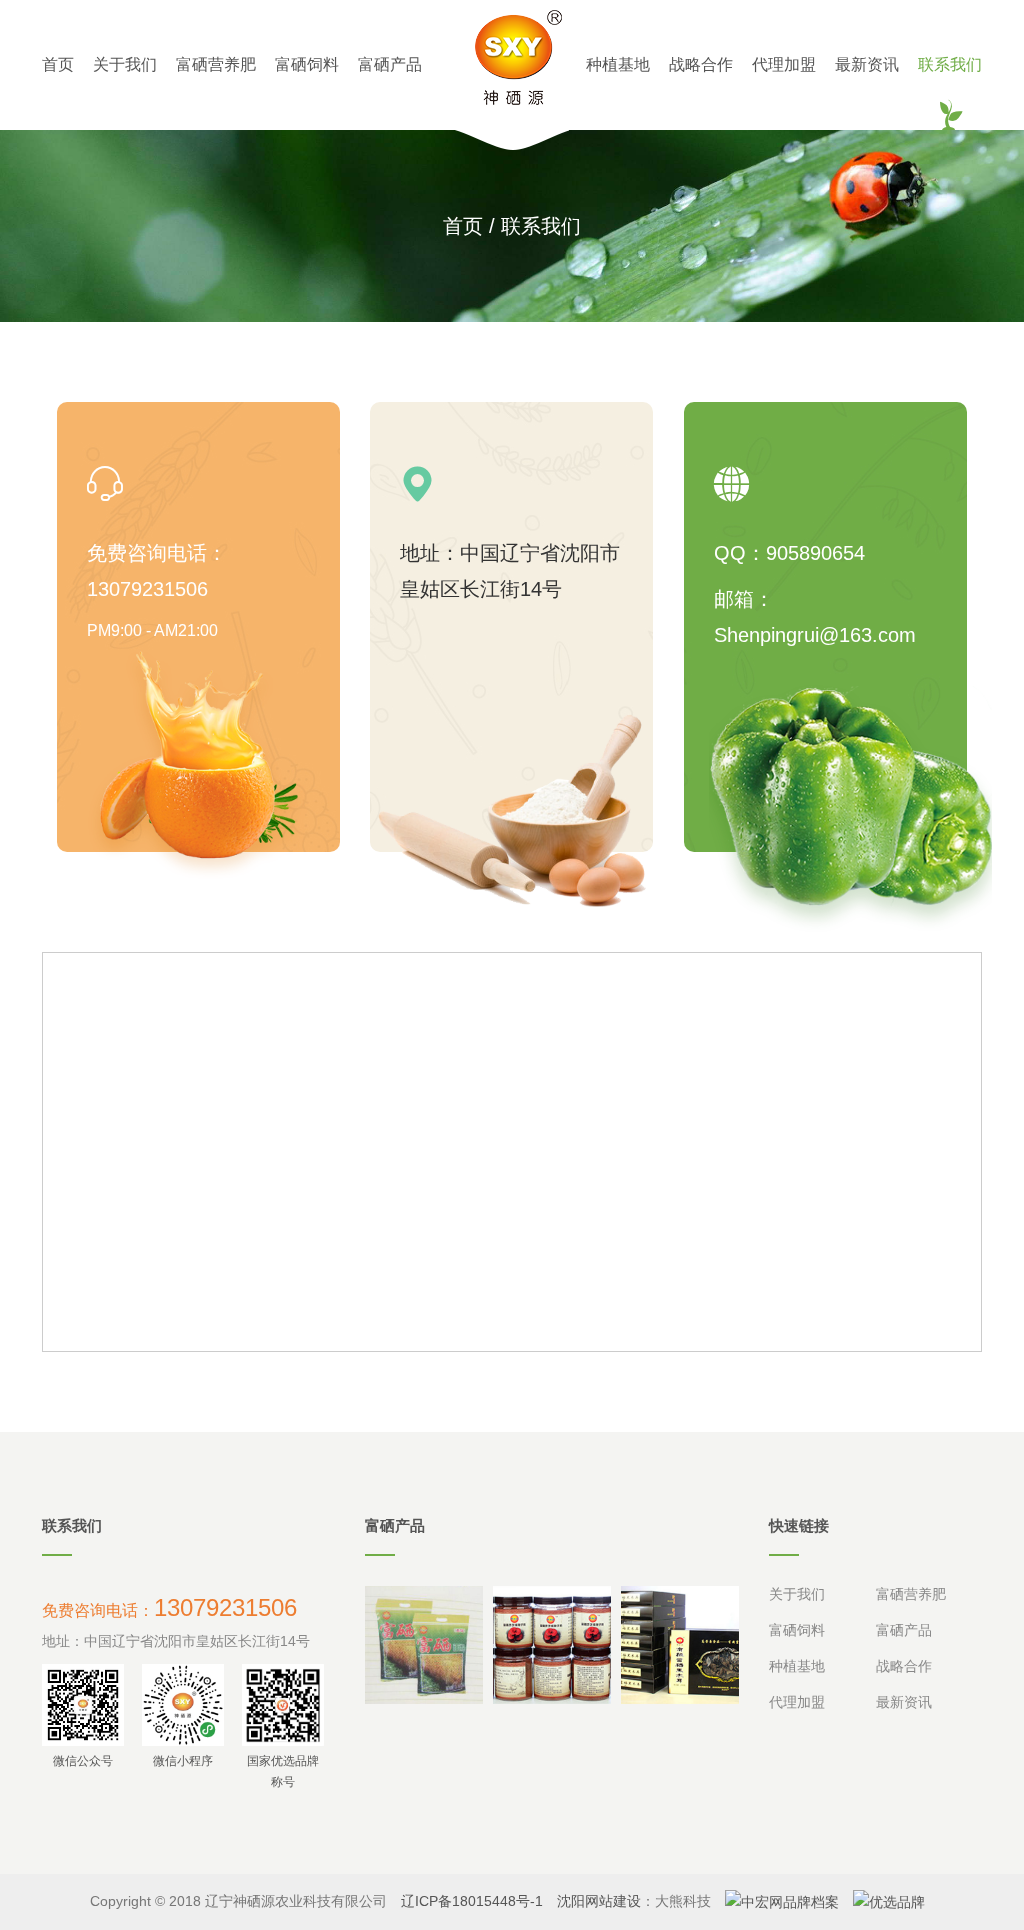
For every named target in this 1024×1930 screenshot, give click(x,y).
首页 (58, 64)
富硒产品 (390, 64)
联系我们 (950, 64)
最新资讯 (867, 64)
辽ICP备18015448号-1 (472, 1901)
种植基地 (618, 64)
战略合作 (701, 64)
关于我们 (125, 64)
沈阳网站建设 (599, 1901)
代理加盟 (784, 64)
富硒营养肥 (216, 64)
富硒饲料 (307, 64)
